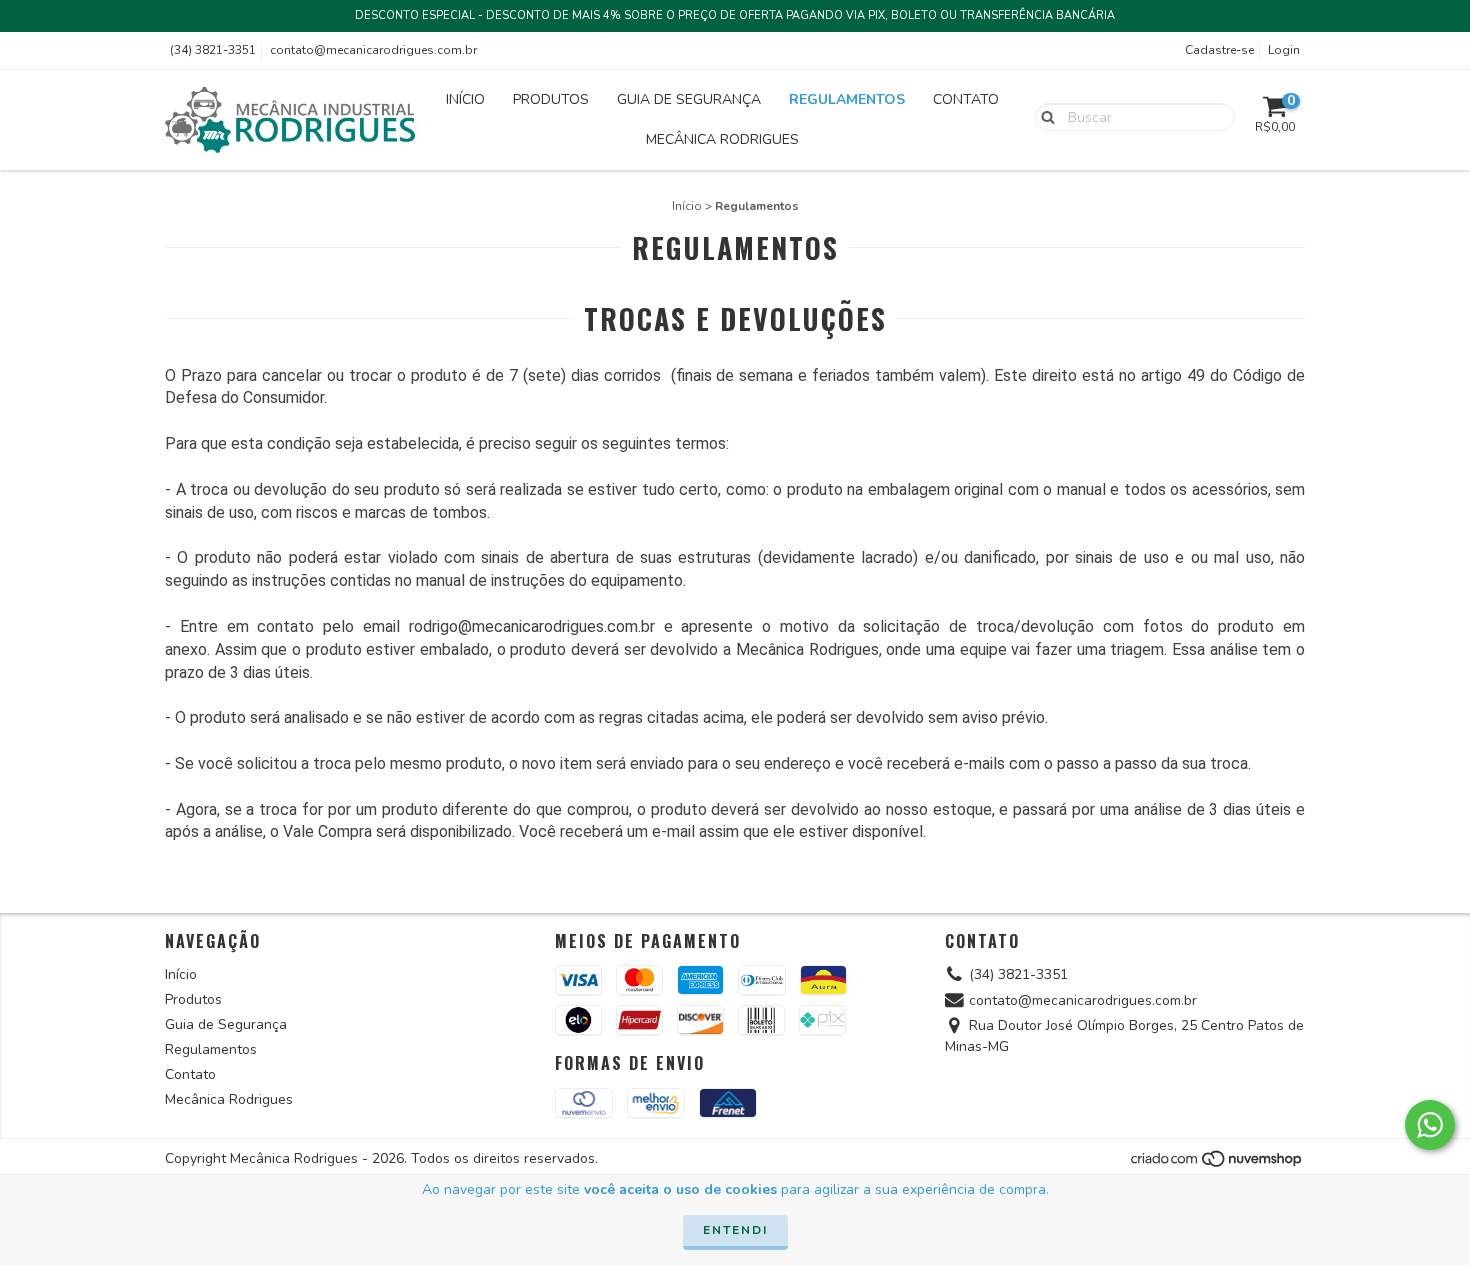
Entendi (735, 1230)
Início (465, 99)
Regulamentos (847, 99)
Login (1284, 50)
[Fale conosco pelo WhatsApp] (1430, 1125)
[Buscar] (1043, 116)
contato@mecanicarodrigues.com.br (373, 50)
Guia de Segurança (689, 99)
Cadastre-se (1219, 50)
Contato (966, 99)
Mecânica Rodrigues (722, 139)
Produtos (551, 99)
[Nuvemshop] (1217, 1164)
